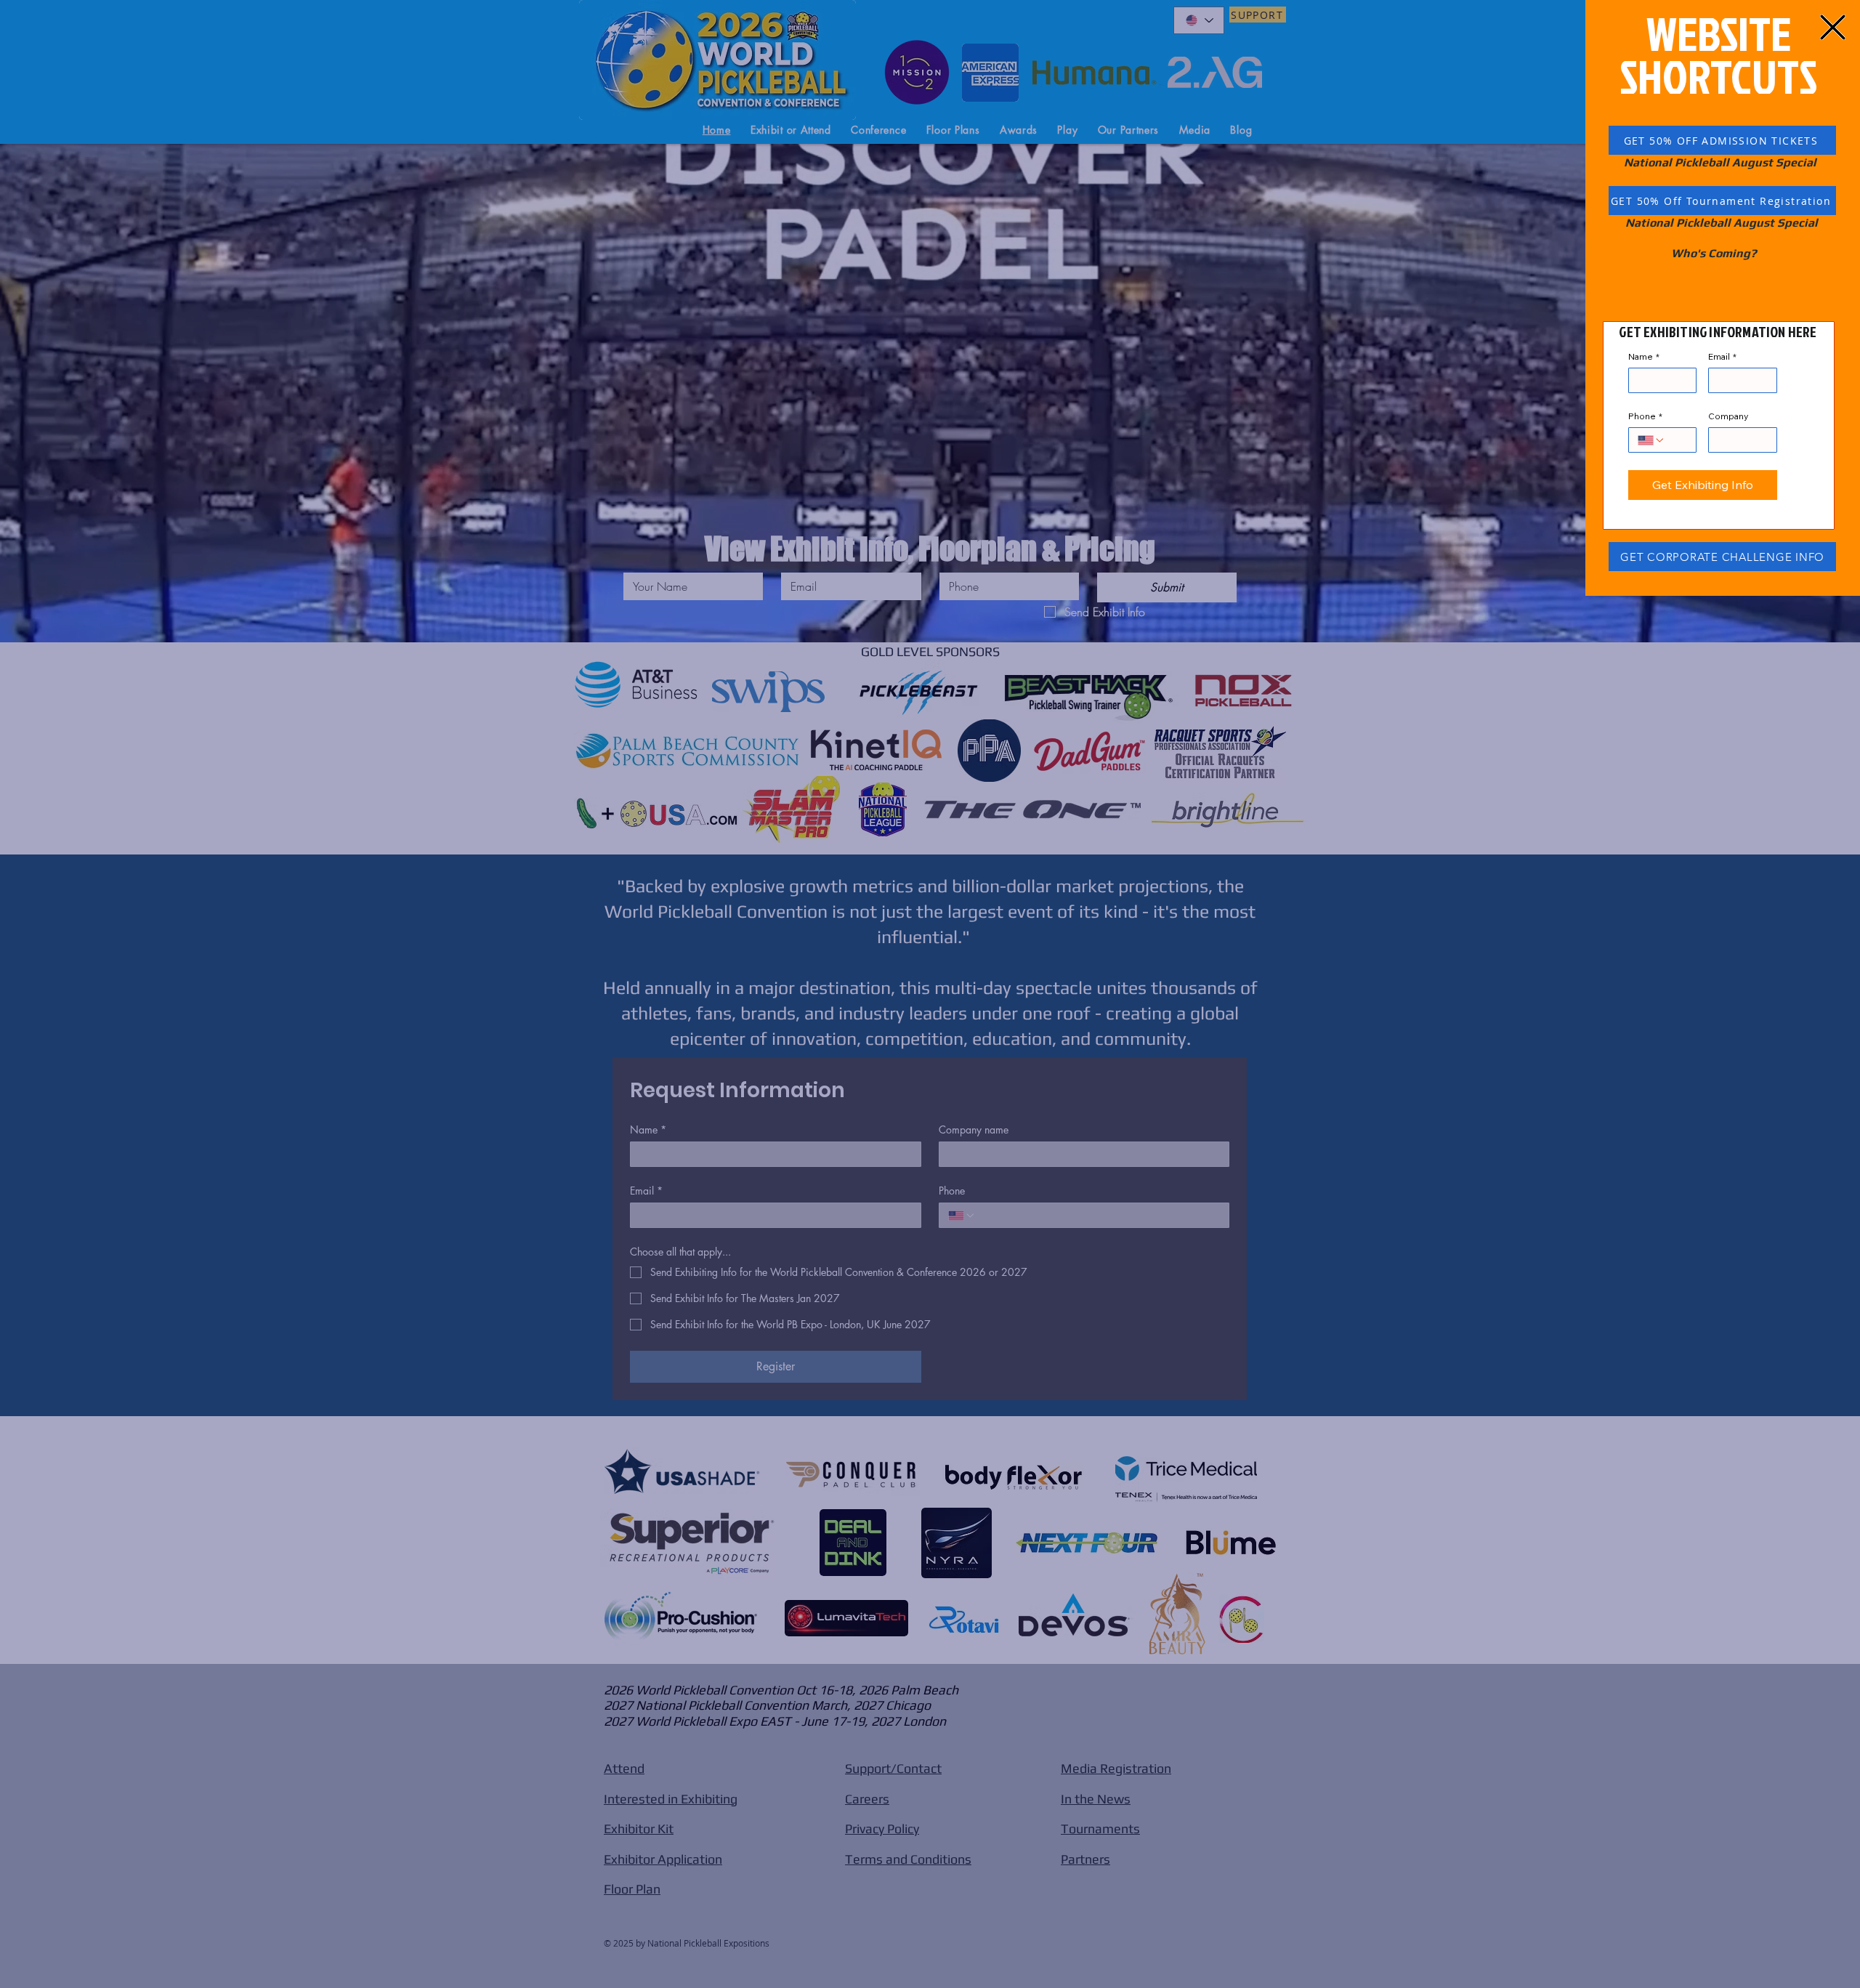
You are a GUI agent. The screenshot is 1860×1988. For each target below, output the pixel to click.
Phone (1645, 416)
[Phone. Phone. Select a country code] (1651, 440)
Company (1728, 416)
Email (1722, 356)
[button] (1833, 27)
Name (1644, 356)
